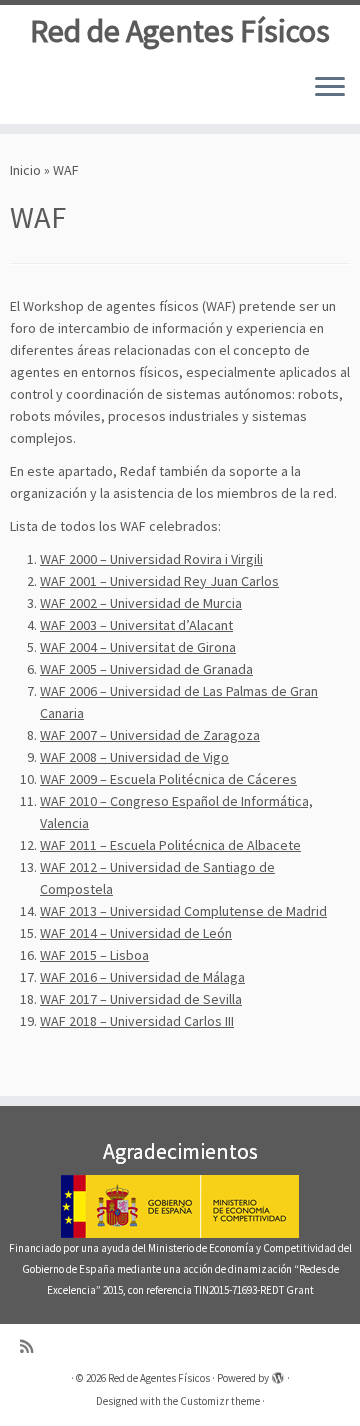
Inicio (25, 170)
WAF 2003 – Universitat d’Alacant (136, 625)
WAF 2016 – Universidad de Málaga (142, 977)
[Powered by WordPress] (278, 1374)
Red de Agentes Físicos (180, 31)
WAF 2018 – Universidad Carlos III (137, 1021)
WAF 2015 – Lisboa (94, 955)
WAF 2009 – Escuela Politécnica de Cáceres (168, 779)
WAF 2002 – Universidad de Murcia (141, 603)
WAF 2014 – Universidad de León (136, 933)
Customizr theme (220, 1401)
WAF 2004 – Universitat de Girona (138, 647)
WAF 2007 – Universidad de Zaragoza (150, 735)
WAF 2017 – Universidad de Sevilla (141, 999)
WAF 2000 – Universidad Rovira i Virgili (151, 559)
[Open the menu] (330, 88)
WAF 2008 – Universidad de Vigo (134, 757)
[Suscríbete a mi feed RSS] (31, 1346)
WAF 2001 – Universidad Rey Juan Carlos (159, 581)
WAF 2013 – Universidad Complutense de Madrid (183, 911)
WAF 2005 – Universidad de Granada (146, 669)
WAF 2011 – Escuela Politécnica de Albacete (170, 845)
